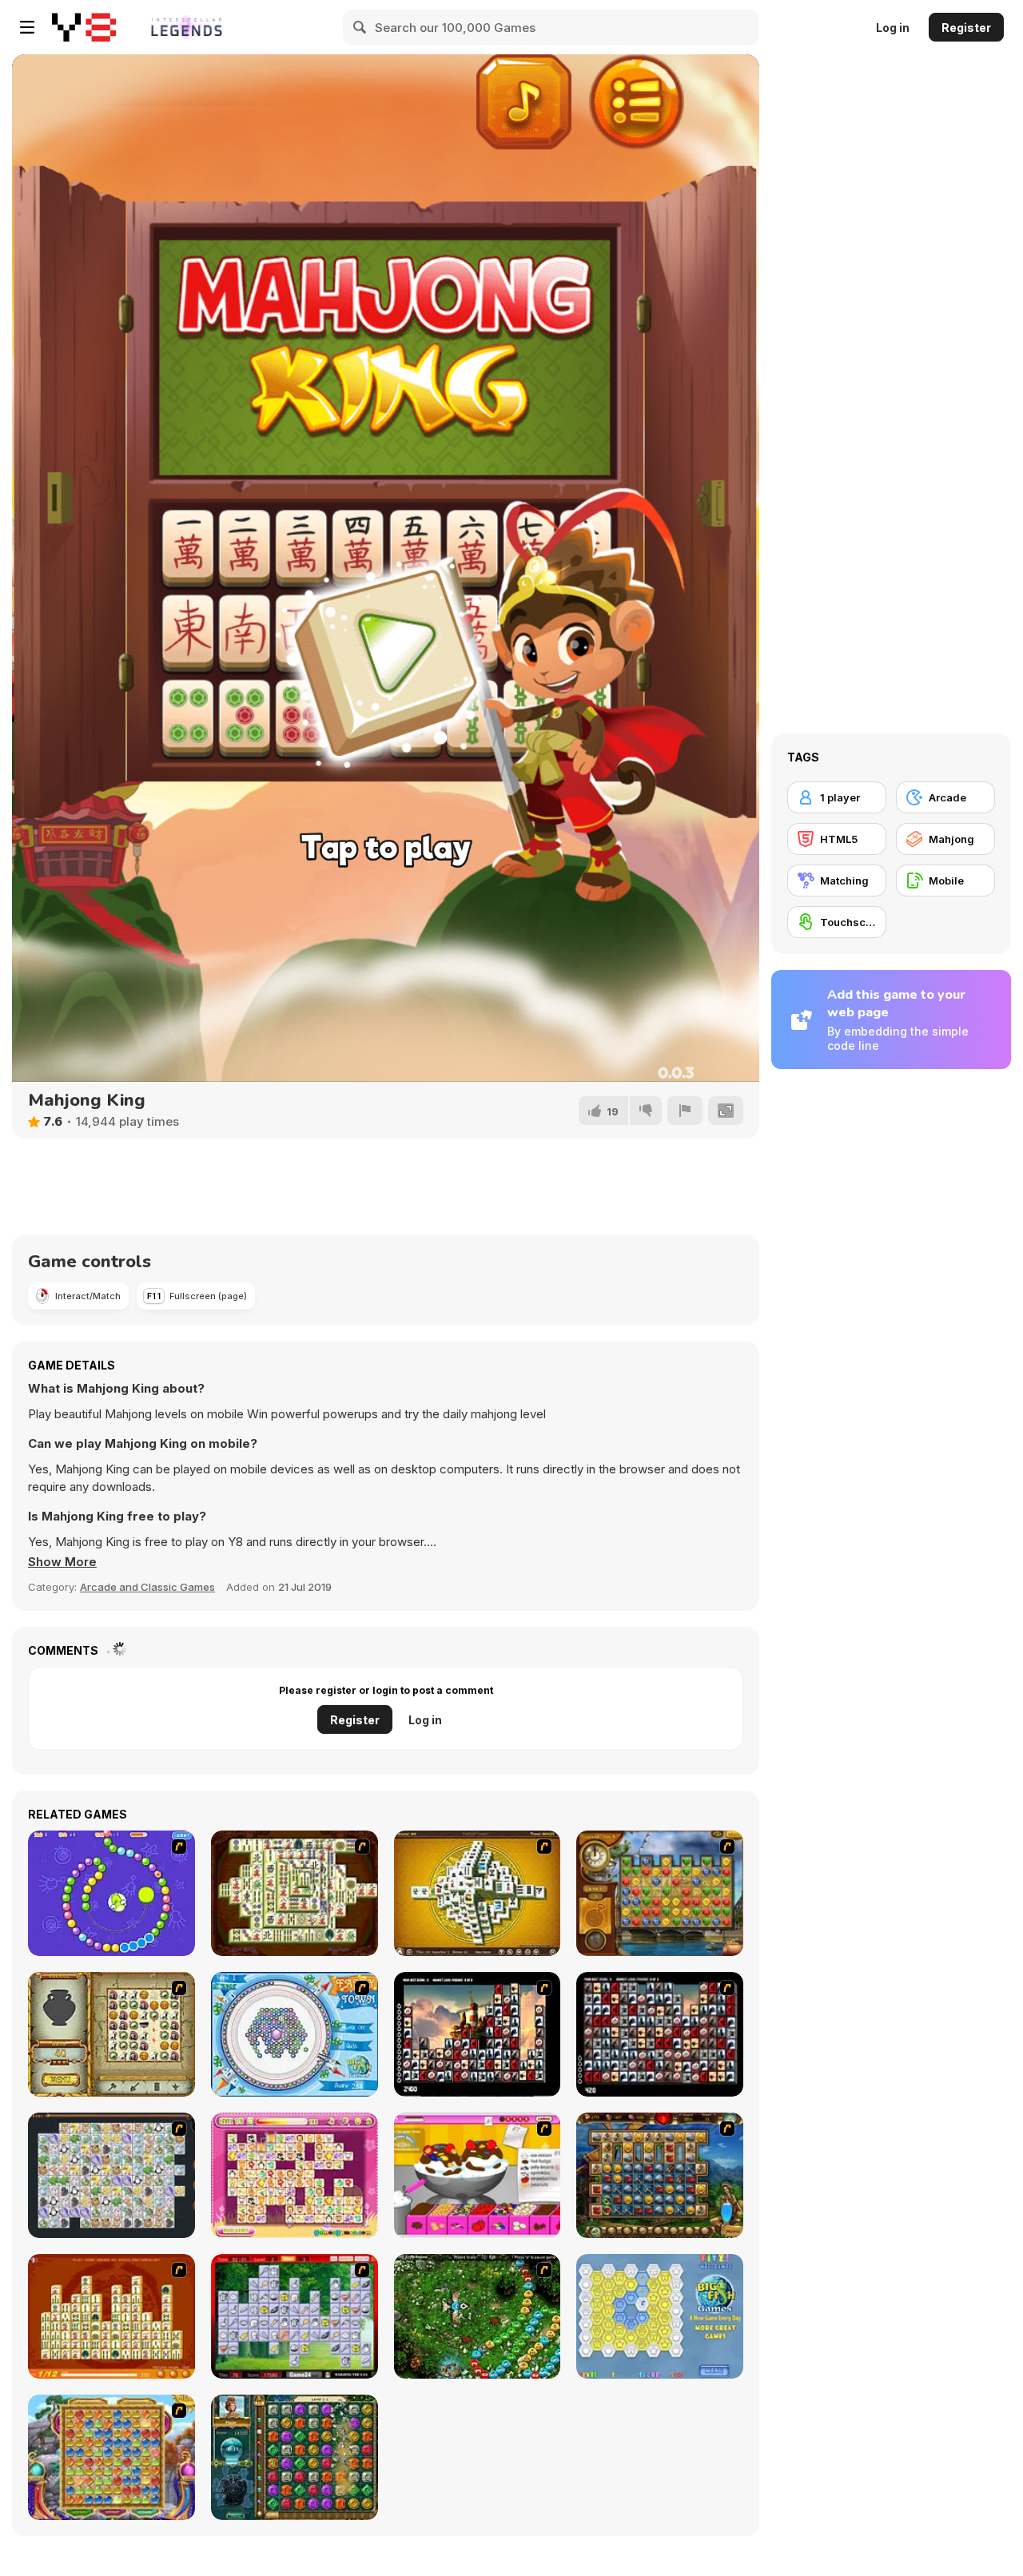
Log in (893, 28)
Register (966, 28)
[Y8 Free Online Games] (84, 27)
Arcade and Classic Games (147, 1587)
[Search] (360, 27)
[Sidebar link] (27, 27)
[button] (62, 1562)
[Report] (685, 1111)
